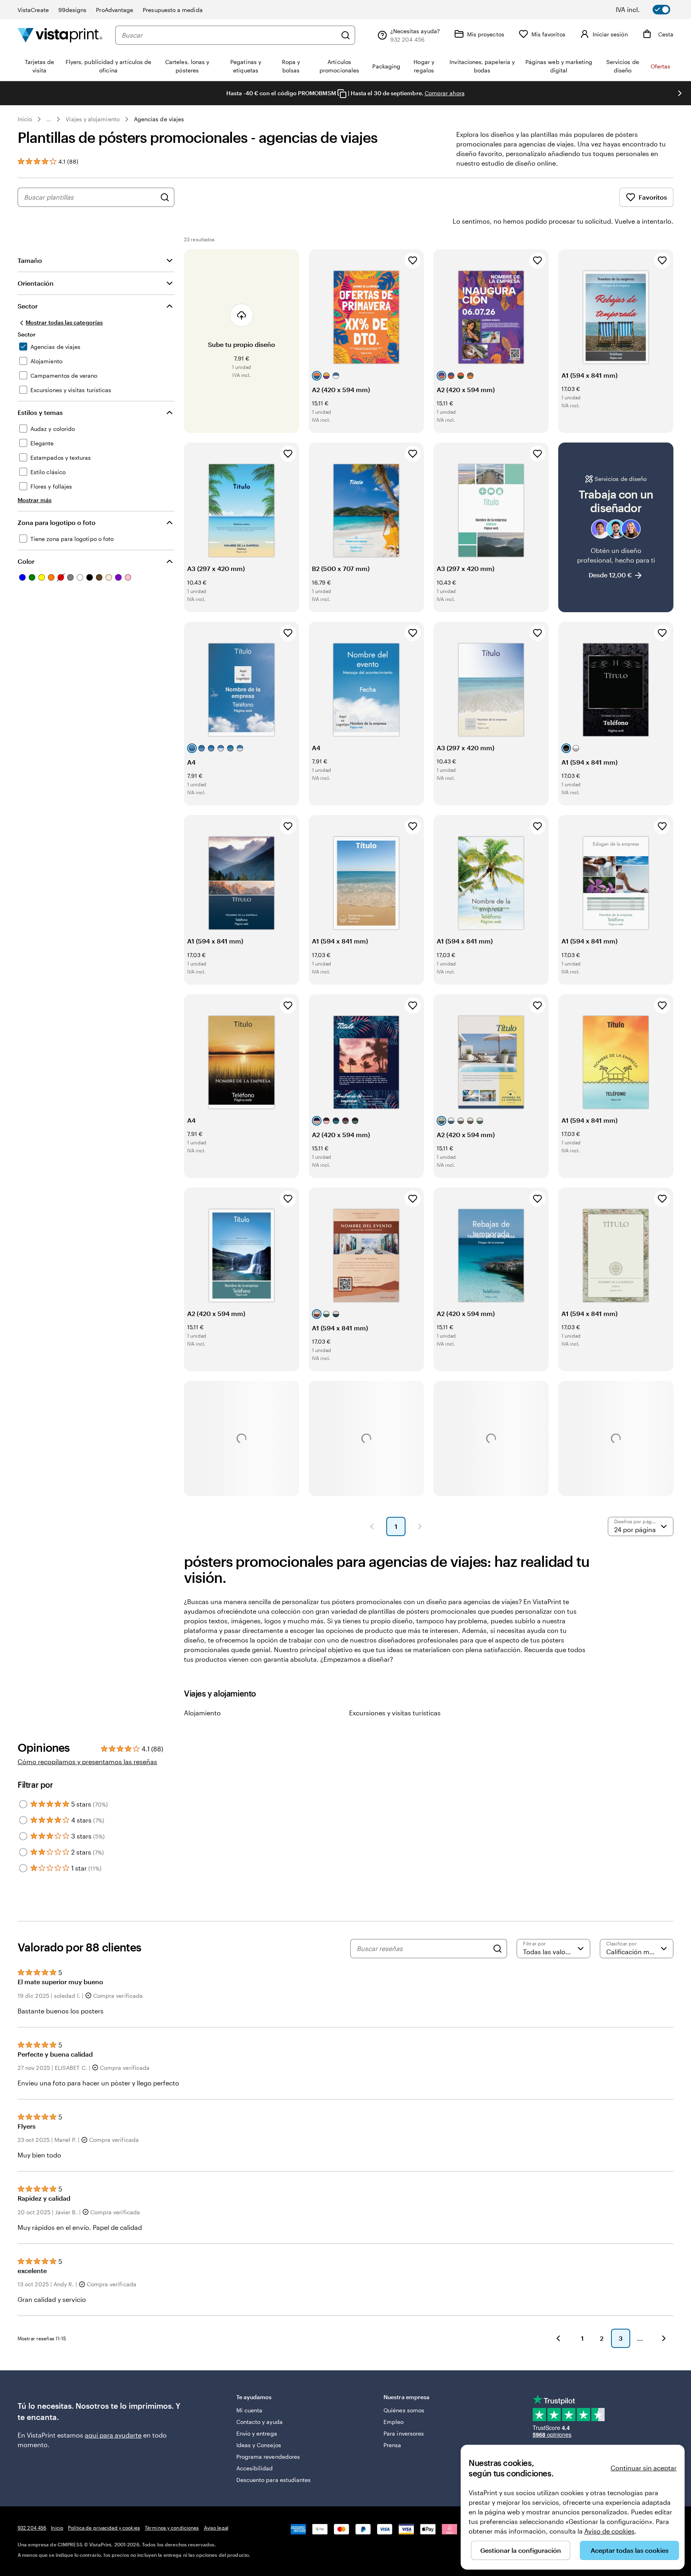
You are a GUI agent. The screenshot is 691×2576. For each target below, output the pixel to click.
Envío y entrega (257, 2433)
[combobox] (229, 35)
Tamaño (30, 260)
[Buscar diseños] (165, 197)
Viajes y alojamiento (92, 119)
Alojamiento (202, 1713)
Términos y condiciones (172, 2528)
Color (26, 561)
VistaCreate (33, 10)
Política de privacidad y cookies (104, 2528)
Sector (28, 306)
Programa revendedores (268, 2457)
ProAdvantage (115, 10)
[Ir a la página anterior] (558, 2338)
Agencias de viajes (159, 119)
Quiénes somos (404, 2410)
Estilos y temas (40, 412)
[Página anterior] (372, 1526)
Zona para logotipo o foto (57, 522)
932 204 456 (32, 2528)
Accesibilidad (255, 2468)
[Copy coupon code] (342, 94)
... (49, 119)
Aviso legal (216, 2528)
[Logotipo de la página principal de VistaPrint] (60, 35)
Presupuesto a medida (173, 10)
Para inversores (404, 2433)
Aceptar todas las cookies (630, 2550)
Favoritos (653, 197)
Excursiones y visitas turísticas (395, 1713)
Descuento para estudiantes (274, 2480)
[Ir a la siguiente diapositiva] (680, 93)
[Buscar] (345, 35)
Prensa (392, 2445)
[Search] (497, 1949)
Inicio (25, 119)
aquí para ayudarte (113, 2435)
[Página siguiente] (420, 1526)
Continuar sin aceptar (644, 2468)
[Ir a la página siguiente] (664, 2338)
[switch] (649, 10)
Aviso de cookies (609, 2531)
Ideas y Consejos (259, 2445)
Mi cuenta (250, 2410)
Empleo (393, 2422)
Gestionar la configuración (521, 2550)
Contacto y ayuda (260, 2422)
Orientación (36, 283)
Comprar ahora (445, 93)
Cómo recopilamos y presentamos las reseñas (87, 1762)
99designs (73, 10)
